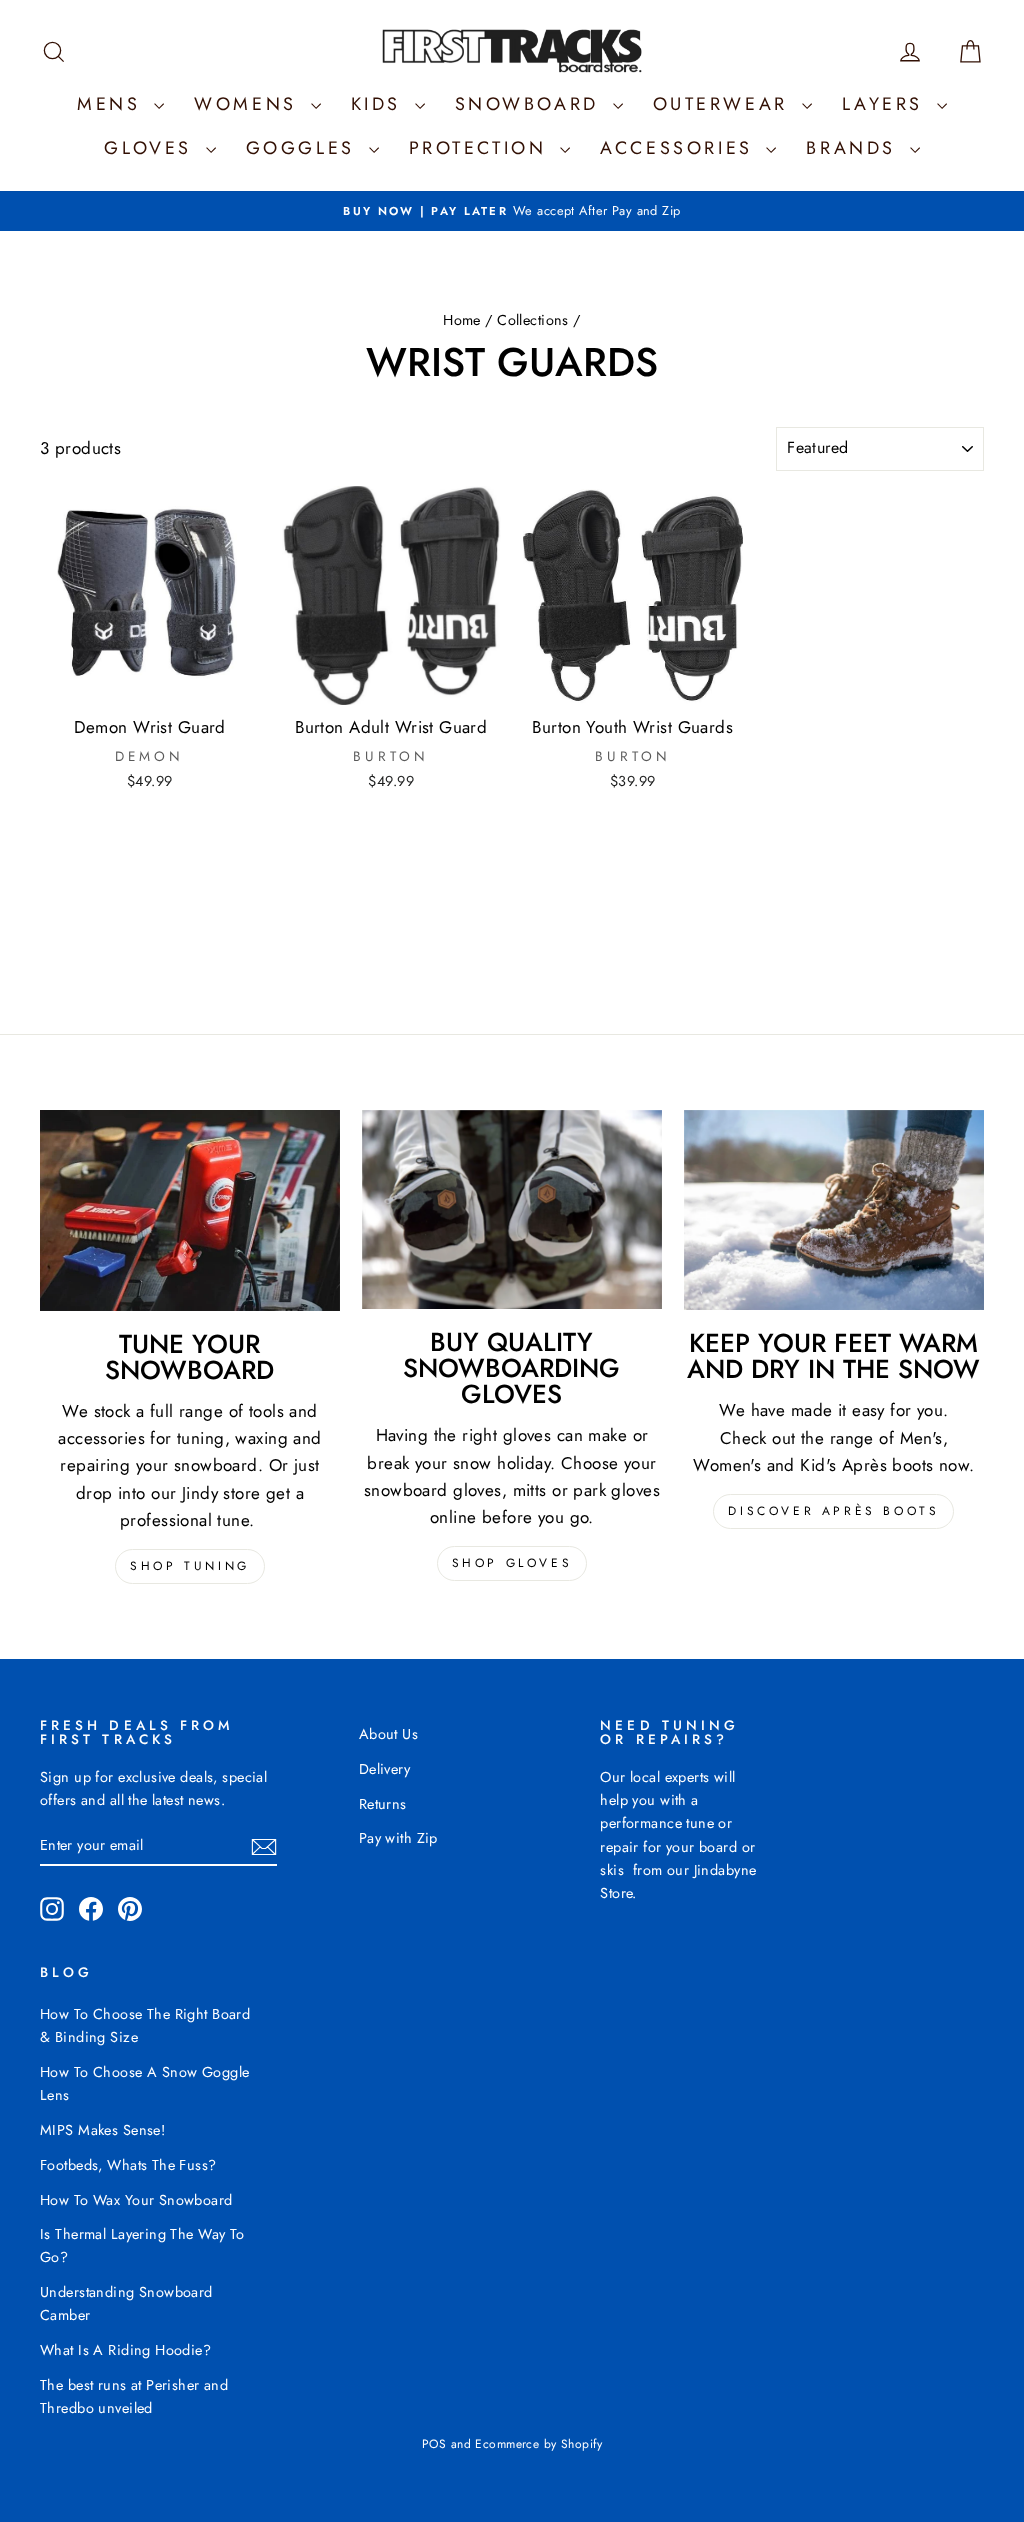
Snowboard (531, 104)
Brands (855, 148)
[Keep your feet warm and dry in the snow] (834, 1210)
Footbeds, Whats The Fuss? (128, 2165)
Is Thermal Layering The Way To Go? (142, 2245)
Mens (113, 104)
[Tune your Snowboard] (190, 1211)
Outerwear (725, 104)
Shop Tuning (190, 1566)
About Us (388, 1734)
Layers (887, 104)
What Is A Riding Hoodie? (125, 2350)
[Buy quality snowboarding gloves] (512, 1210)
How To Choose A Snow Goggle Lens (144, 2083)
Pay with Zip (398, 1838)
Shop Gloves (512, 1563)
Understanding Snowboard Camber (126, 2303)
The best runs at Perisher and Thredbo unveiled (134, 2396)
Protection (482, 148)
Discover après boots (833, 1511)
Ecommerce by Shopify (538, 2444)
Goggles (305, 148)
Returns (383, 1804)
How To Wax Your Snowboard (136, 2200)
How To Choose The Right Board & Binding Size (145, 2025)
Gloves (152, 148)
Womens (249, 104)
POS (434, 2444)
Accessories (680, 148)
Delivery (384, 1769)
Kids (380, 104)
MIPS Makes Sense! (102, 2130)
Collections (533, 320)
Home (462, 320)
